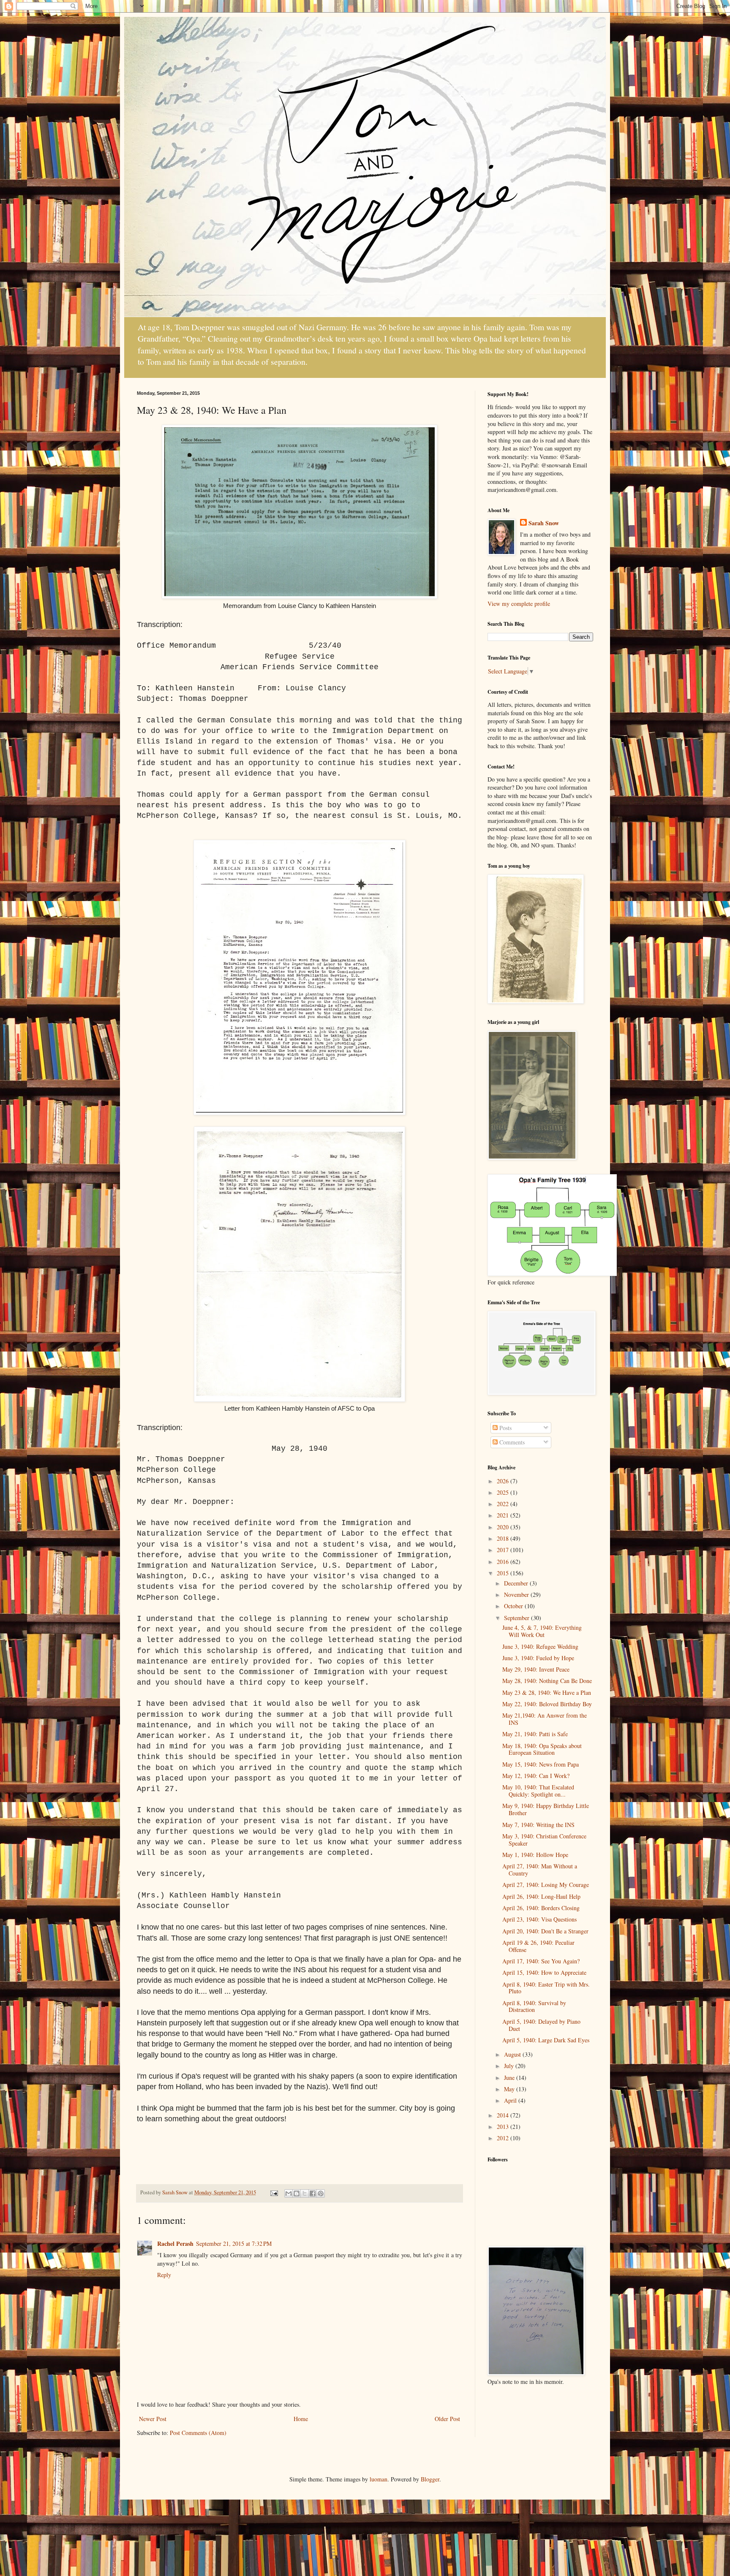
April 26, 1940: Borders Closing (541, 1908)
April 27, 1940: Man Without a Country (540, 1870)
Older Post (447, 2419)
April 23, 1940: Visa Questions (539, 1919)
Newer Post (153, 2419)
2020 (504, 1527)
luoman (379, 2479)
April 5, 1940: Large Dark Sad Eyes (546, 2040)
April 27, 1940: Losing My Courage (546, 1885)
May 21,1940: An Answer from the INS (545, 1719)
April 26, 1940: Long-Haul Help (541, 1896)
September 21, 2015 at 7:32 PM (234, 2243)
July (510, 2066)
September (518, 1618)
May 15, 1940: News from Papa (541, 1764)
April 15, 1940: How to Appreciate (544, 1972)
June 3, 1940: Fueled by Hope (538, 1658)
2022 (504, 1504)
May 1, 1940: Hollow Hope (535, 1855)
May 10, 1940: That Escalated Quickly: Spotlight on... (538, 1791)
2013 (504, 2127)
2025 (504, 1492)
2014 (504, 2115)
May (510, 2089)
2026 (504, 1481)
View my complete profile (519, 604)
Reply (164, 2275)
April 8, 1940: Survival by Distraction (534, 2006)
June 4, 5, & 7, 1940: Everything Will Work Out (542, 1631)
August (513, 2054)
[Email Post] (274, 2192)
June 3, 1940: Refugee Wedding (540, 1646)
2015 (504, 1573)
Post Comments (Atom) (198, 2433)
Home (301, 2419)
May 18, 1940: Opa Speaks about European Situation (542, 1749)
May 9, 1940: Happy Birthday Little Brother (546, 1809)
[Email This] (289, 2193)
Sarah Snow (544, 523)
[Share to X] (305, 2193)
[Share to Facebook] (313, 2193)
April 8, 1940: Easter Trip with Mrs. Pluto (546, 1988)
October (514, 1606)
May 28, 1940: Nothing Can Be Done (547, 1681)
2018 (504, 1538)
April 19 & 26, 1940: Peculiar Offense (538, 1946)
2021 (504, 1515)
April (511, 2100)
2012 (504, 2138)
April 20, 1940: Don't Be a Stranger (545, 1931)
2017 (504, 1550)
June (510, 2078)
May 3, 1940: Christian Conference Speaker (544, 1840)
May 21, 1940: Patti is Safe (535, 1734)
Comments (511, 1442)
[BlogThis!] (297, 2193)
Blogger (430, 2479)
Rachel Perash (175, 2243)
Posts (505, 1428)
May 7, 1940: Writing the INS (538, 1825)
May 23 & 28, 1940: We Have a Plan (547, 1692)
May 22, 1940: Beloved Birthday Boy (547, 1704)
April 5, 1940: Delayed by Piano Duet (541, 2025)
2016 (504, 1562)
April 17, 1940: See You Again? (541, 1961)
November (517, 1595)
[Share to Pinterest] (321, 2193)
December (517, 1583)
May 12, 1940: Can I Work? (536, 1776)
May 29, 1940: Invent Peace (536, 1669)
